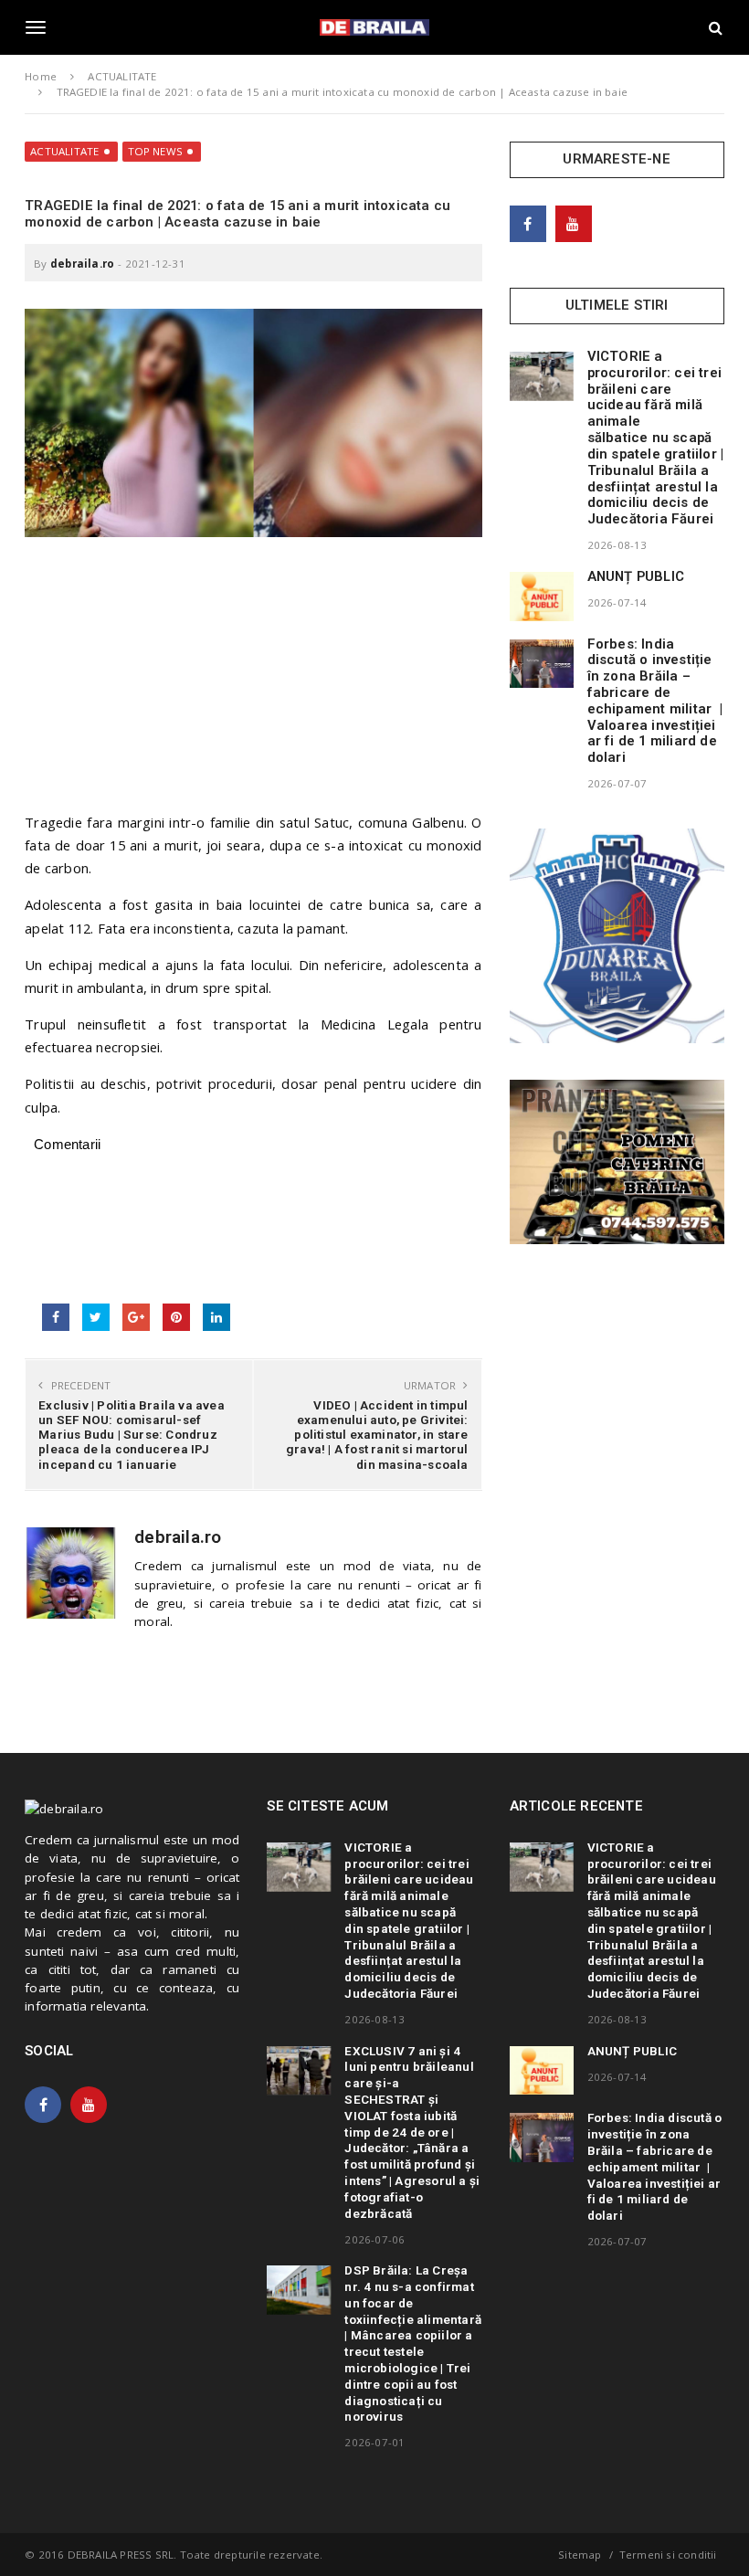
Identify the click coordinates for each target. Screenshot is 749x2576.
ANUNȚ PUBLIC (636, 576)
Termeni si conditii (668, 2555)
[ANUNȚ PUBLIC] (542, 596)
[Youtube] (574, 224)
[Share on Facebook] (56, 1317)
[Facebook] (528, 224)
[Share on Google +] (136, 1317)
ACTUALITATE (64, 151)
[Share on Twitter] (96, 1317)
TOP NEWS (156, 151)
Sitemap (580, 2555)
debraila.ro (82, 264)
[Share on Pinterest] (176, 1317)
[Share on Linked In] (216, 1317)
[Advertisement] (253, 683)
